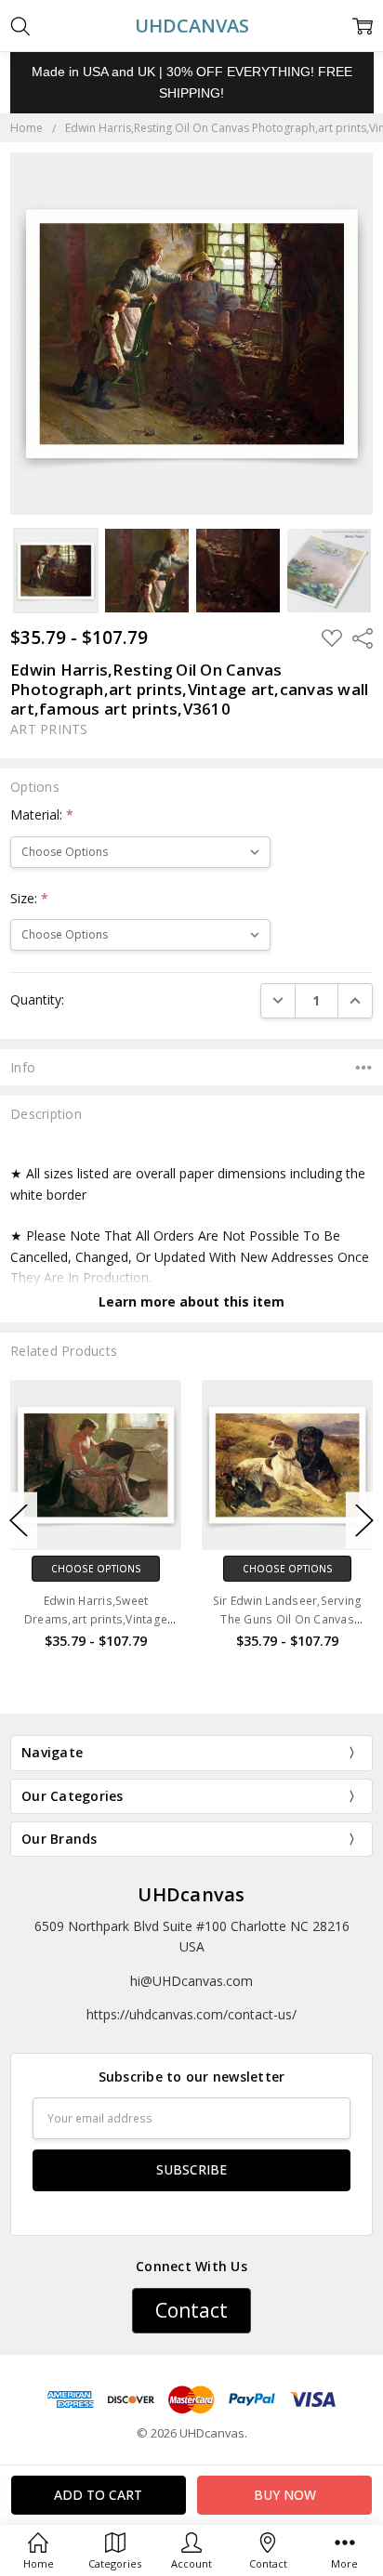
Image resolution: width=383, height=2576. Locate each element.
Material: (42, 815)
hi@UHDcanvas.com (191, 1981)
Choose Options (96, 1569)
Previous (19, 1521)
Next (364, 1521)
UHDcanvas (191, 1894)
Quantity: (37, 999)
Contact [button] (191, 2310)
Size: (29, 898)
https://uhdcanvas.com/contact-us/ (191, 2014)
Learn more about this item (191, 1301)
